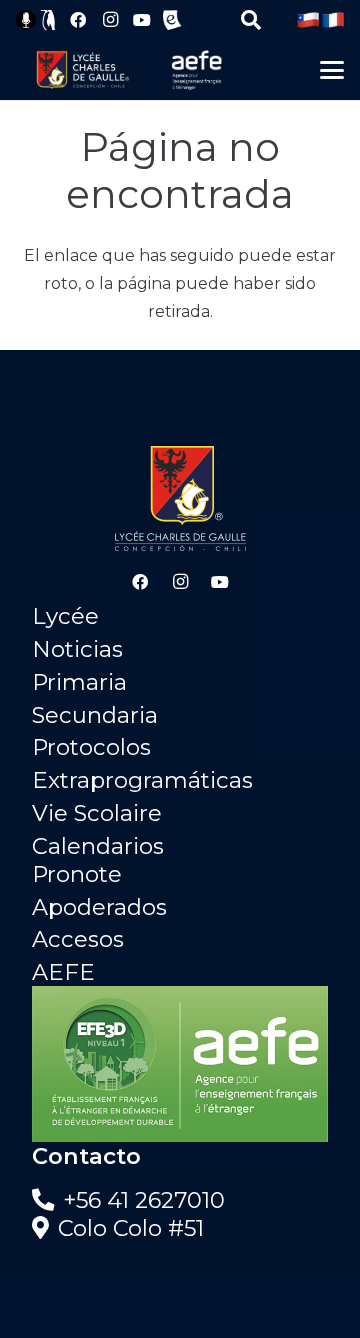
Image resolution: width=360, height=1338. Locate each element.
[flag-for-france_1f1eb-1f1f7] (333, 20)
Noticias (77, 649)
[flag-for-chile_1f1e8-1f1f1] (308, 20)
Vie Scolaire (97, 813)
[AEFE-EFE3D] (180, 1064)
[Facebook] (78, 20)
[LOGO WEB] (82, 70)
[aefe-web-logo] (197, 70)
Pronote (77, 874)
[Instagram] (110, 20)
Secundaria (95, 715)
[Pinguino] (49, 20)
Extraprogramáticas (142, 780)
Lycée (65, 616)
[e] (172, 20)
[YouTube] (142, 20)
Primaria (79, 682)
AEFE (63, 972)
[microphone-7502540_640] (26, 20)
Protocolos (91, 747)
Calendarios (98, 846)
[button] (251, 20)
